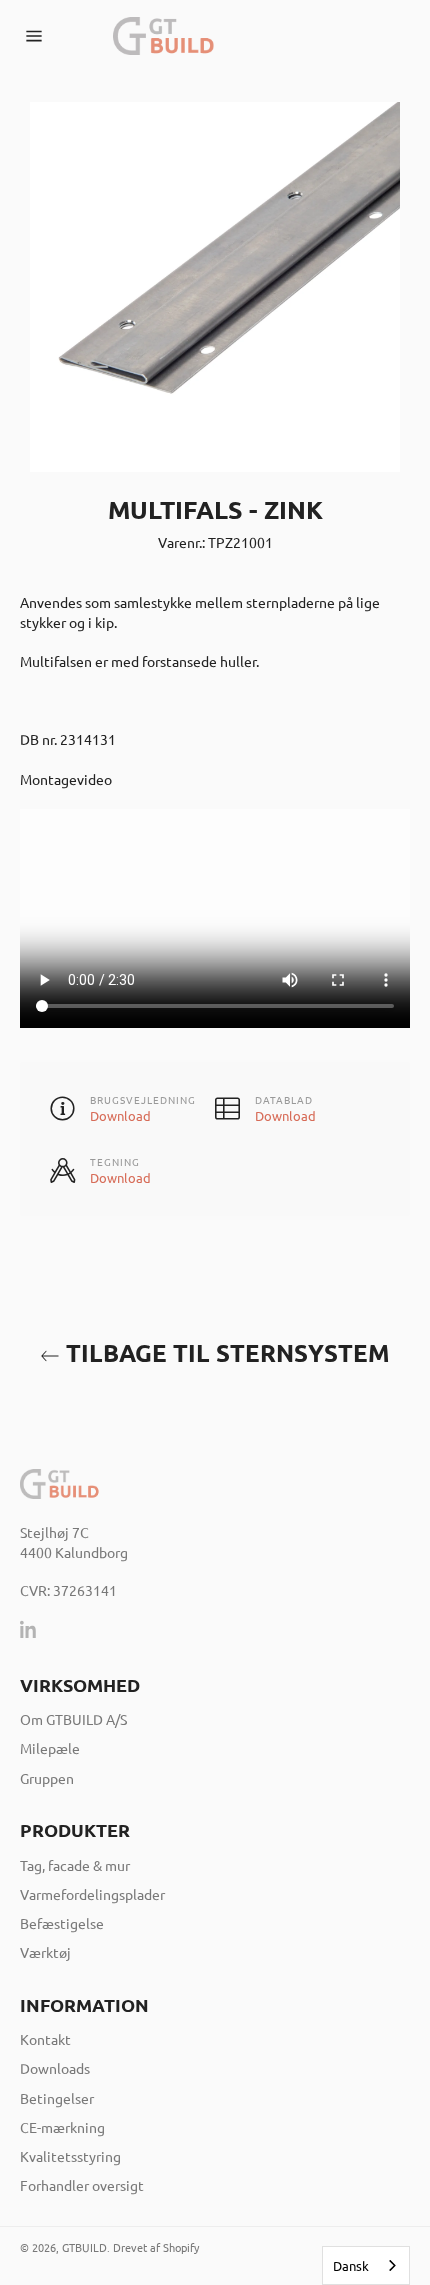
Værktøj (45, 1952)
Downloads (55, 2068)
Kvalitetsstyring (70, 2156)
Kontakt (45, 2039)
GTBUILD (84, 2247)
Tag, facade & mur (75, 1865)
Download (120, 1115)
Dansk (351, 2265)
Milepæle (50, 1748)
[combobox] (366, 2265)
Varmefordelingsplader (92, 1894)
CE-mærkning (62, 2127)
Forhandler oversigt (82, 2185)
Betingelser (57, 2098)
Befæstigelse (62, 1923)
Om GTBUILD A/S (73, 1719)
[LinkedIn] (29, 1629)
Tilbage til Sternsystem (225, 1352)
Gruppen (47, 1778)
